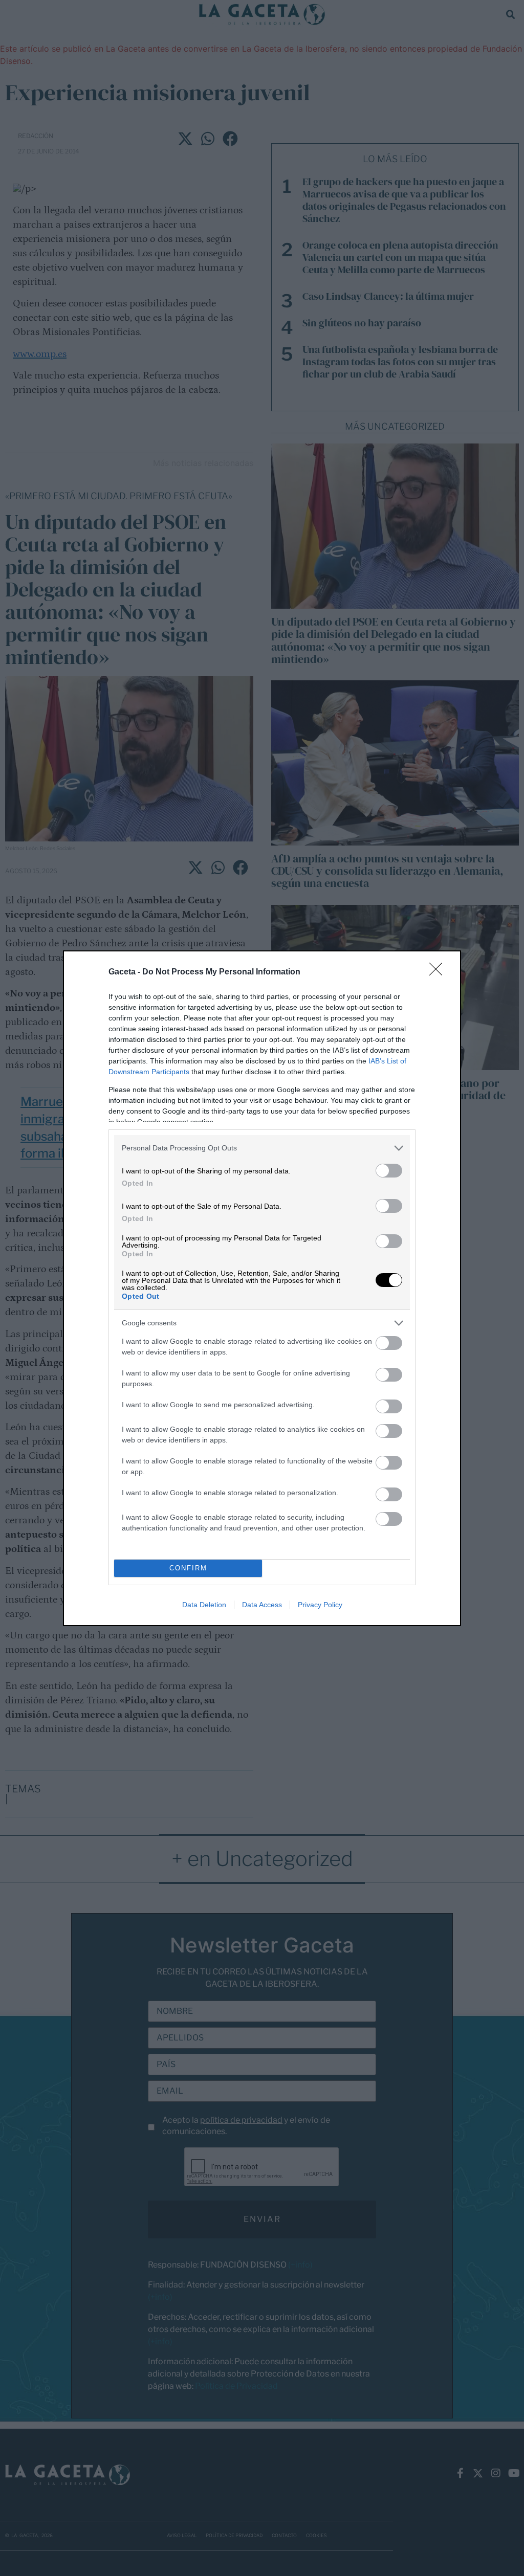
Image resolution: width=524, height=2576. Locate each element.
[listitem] (262, 1148)
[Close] (439, 972)
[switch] (389, 1171)
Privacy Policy (320, 1605)
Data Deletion (204, 1605)
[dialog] (262, 1288)
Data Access (262, 1605)
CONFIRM (188, 1568)
